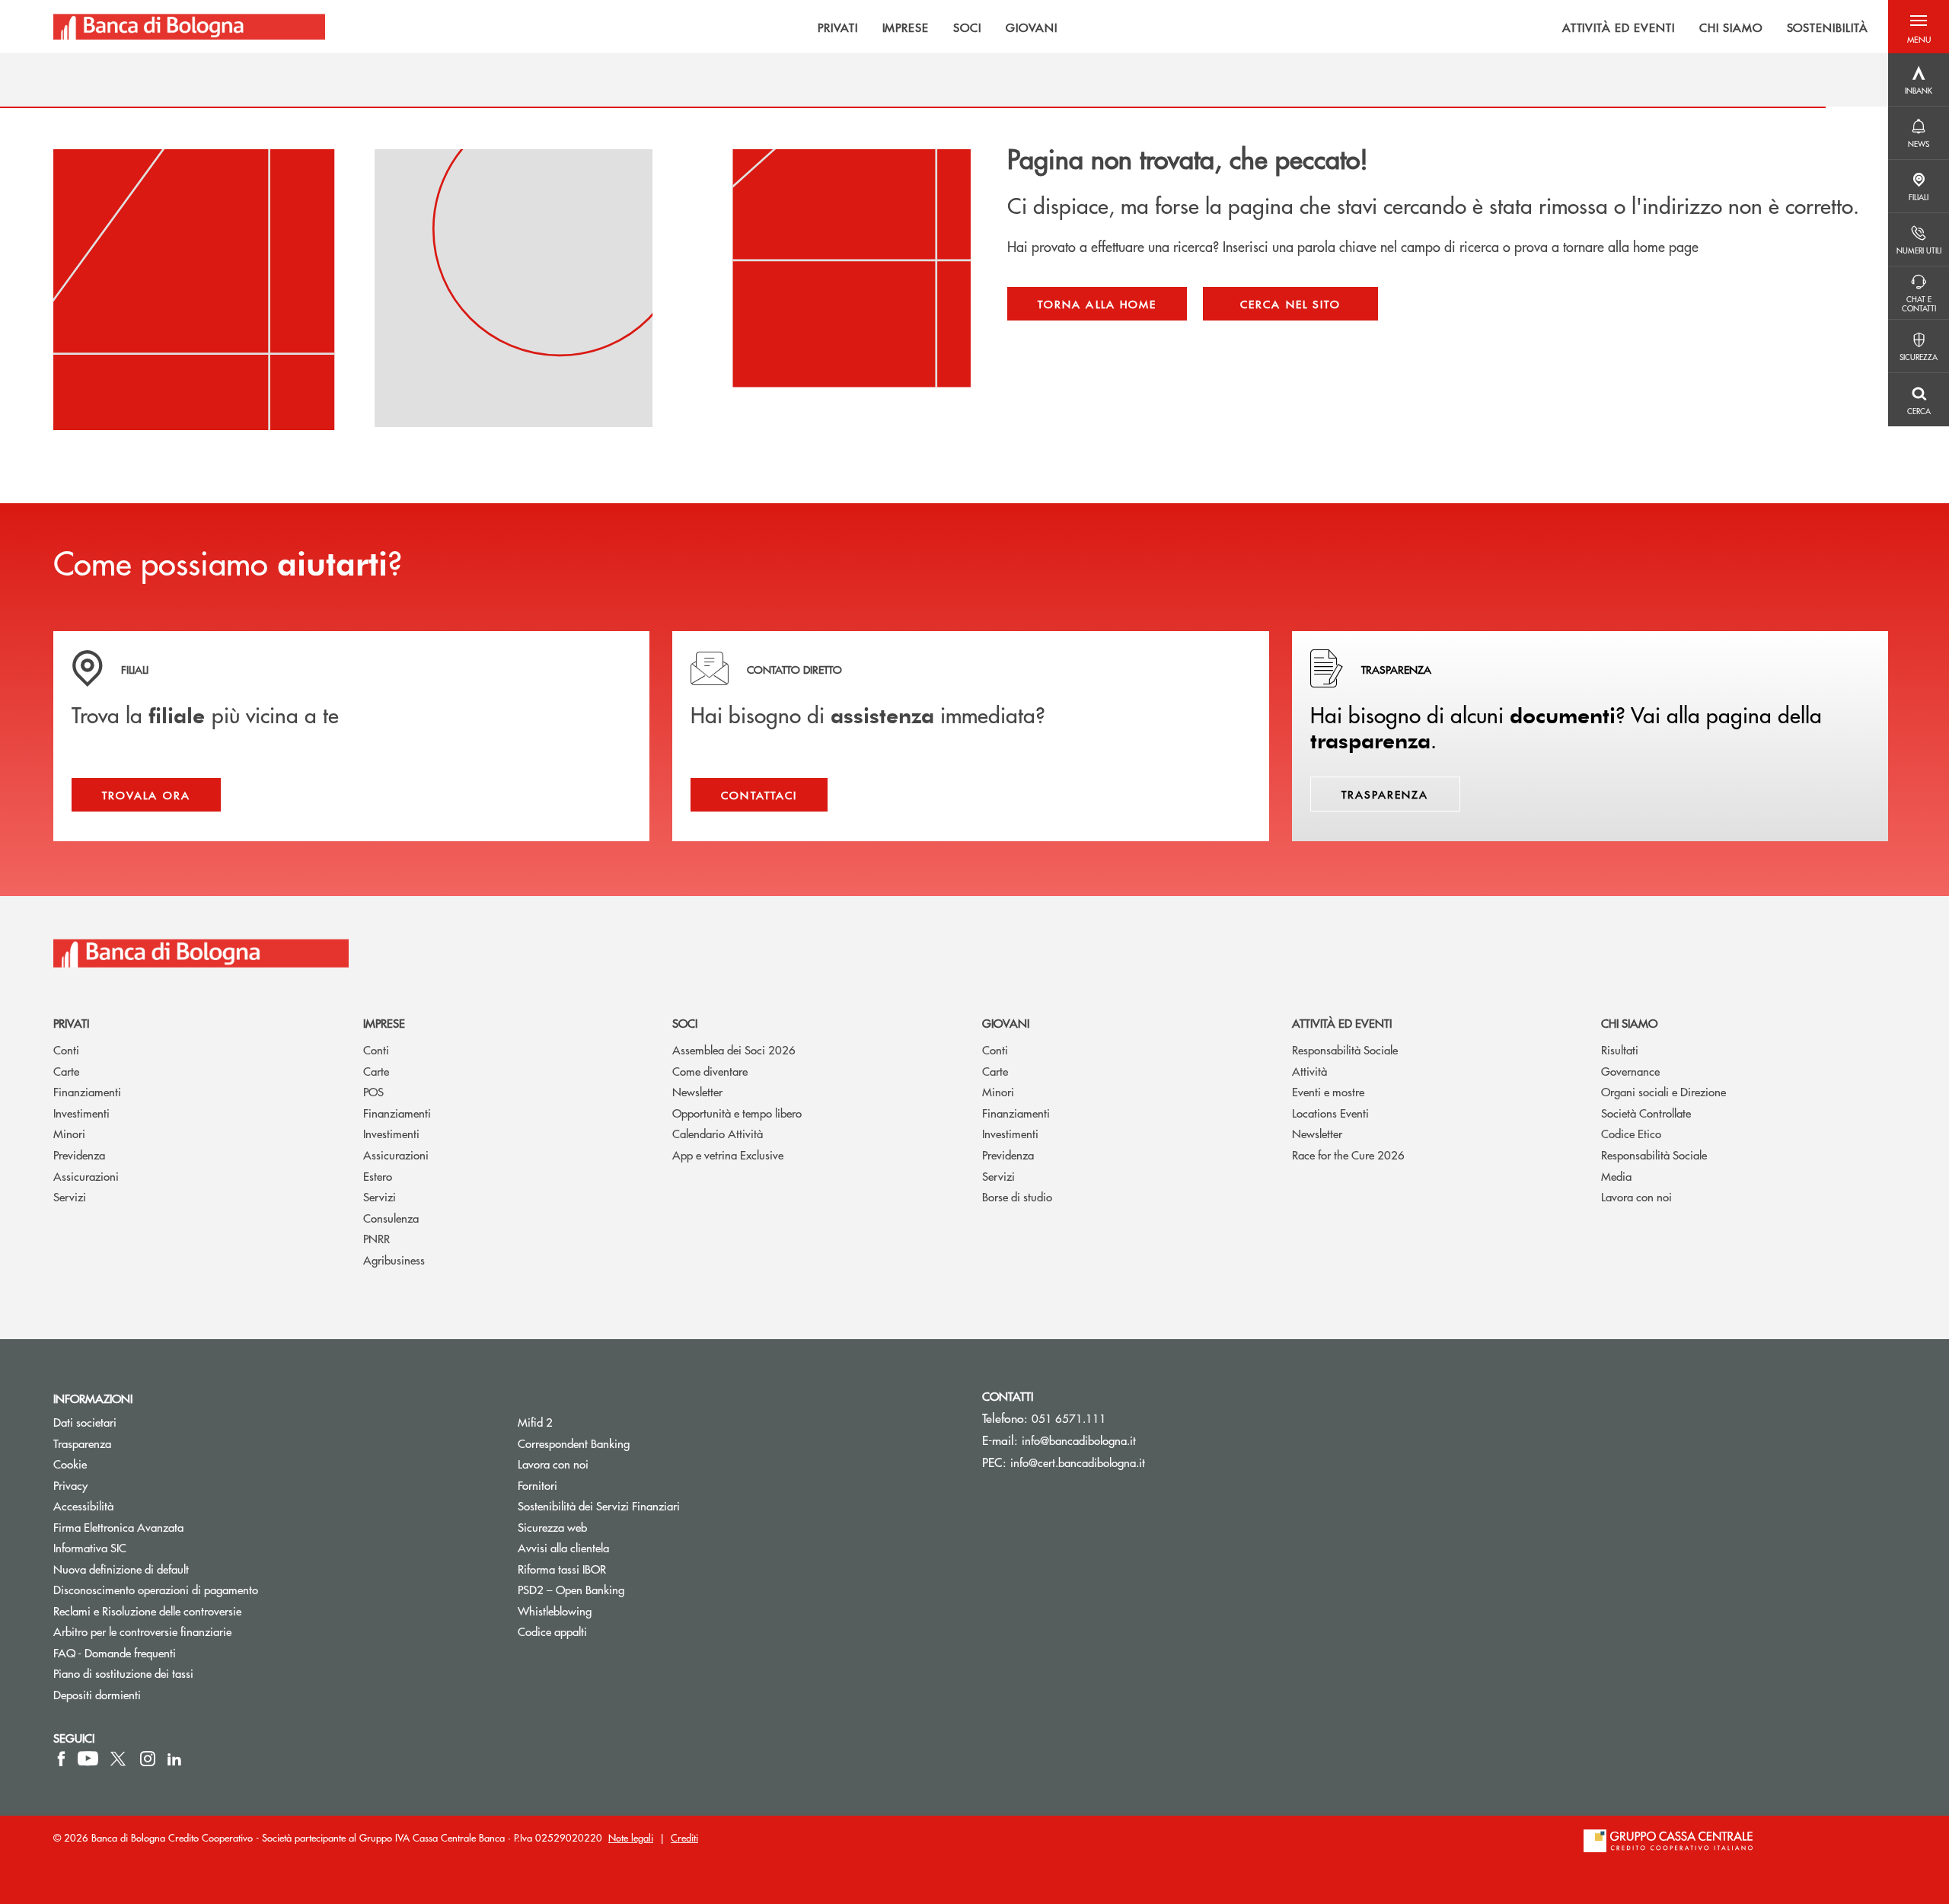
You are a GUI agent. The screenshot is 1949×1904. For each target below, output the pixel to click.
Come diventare (710, 1071)
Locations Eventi (1330, 1113)
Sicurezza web (552, 1527)
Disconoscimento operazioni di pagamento (156, 1589)
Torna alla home (1097, 304)
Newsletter (697, 1091)
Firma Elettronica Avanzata (118, 1527)
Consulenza (391, 1218)
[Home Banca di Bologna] (189, 27)
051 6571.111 (1069, 1418)
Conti (66, 1049)
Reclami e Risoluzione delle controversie (147, 1611)
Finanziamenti (87, 1091)
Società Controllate (1646, 1113)
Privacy (70, 1485)
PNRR (376, 1238)
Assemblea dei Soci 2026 (734, 1049)
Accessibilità (83, 1505)
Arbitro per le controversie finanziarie (200, 1631)
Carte (66, 1071)
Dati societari (85, 1422)
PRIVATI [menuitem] (838, 27)
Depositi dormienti (97, 1694)
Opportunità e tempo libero (737, 1113)
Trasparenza (82, 1443)
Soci (685, 1023)
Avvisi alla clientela (563, 1547)
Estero (378, 1176)
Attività (1309, 1071)
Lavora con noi (1636, 1196)
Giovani (1006, 1023)
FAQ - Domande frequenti (115, 1652)
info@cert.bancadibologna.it (1078, 1462)
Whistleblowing (555, 1611)
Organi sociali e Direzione (1664, 1091)
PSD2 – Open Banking (628, 1589)
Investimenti (81, 1113)
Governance (1630, 1071)
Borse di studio (1017, 1196)
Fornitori (537, 1485)
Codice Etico (1631, 1133)
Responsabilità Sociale (1345, 1049)
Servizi (70, 1196)
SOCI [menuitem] (967, 27)
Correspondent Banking (574, 1443)
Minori (69, 1133)
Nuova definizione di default (121, 1569)
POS (373, 1091)
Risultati (1620, 1049)
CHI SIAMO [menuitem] (1731, 27)
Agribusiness (394, 1260)
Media (1616, 1176)
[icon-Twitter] (120, 1759)
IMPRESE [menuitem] (906, 27)
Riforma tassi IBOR (562, 1569)
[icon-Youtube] (88, 1759)
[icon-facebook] (61, 1759)
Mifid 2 (535, 1422)
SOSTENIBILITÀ (1828, 27)
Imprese (384, 1023)
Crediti (684, 1837)
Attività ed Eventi (1342, 1023)
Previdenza (79, 1155)
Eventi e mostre (1328, 1091)
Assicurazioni (86, 1176)
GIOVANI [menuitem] (1032, 27)
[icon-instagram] (148, 1759)
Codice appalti (552, 1631)
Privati (71, 1023)
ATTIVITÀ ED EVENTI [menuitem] (1619, 27)
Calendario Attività (718, 1133)
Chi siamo (1629, 1023)
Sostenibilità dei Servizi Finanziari (599, 1505)
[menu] (1107, 27)
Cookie (70, 1464)
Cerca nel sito (1290, 304)
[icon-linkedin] (174, 1759)
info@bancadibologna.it (1079, 1440)
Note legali (631, 1837)
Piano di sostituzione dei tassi (181, 1673)
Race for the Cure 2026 (1348, 1155)
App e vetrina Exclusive (728, 1155)
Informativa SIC (90, 1547)
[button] (1919, 27)
